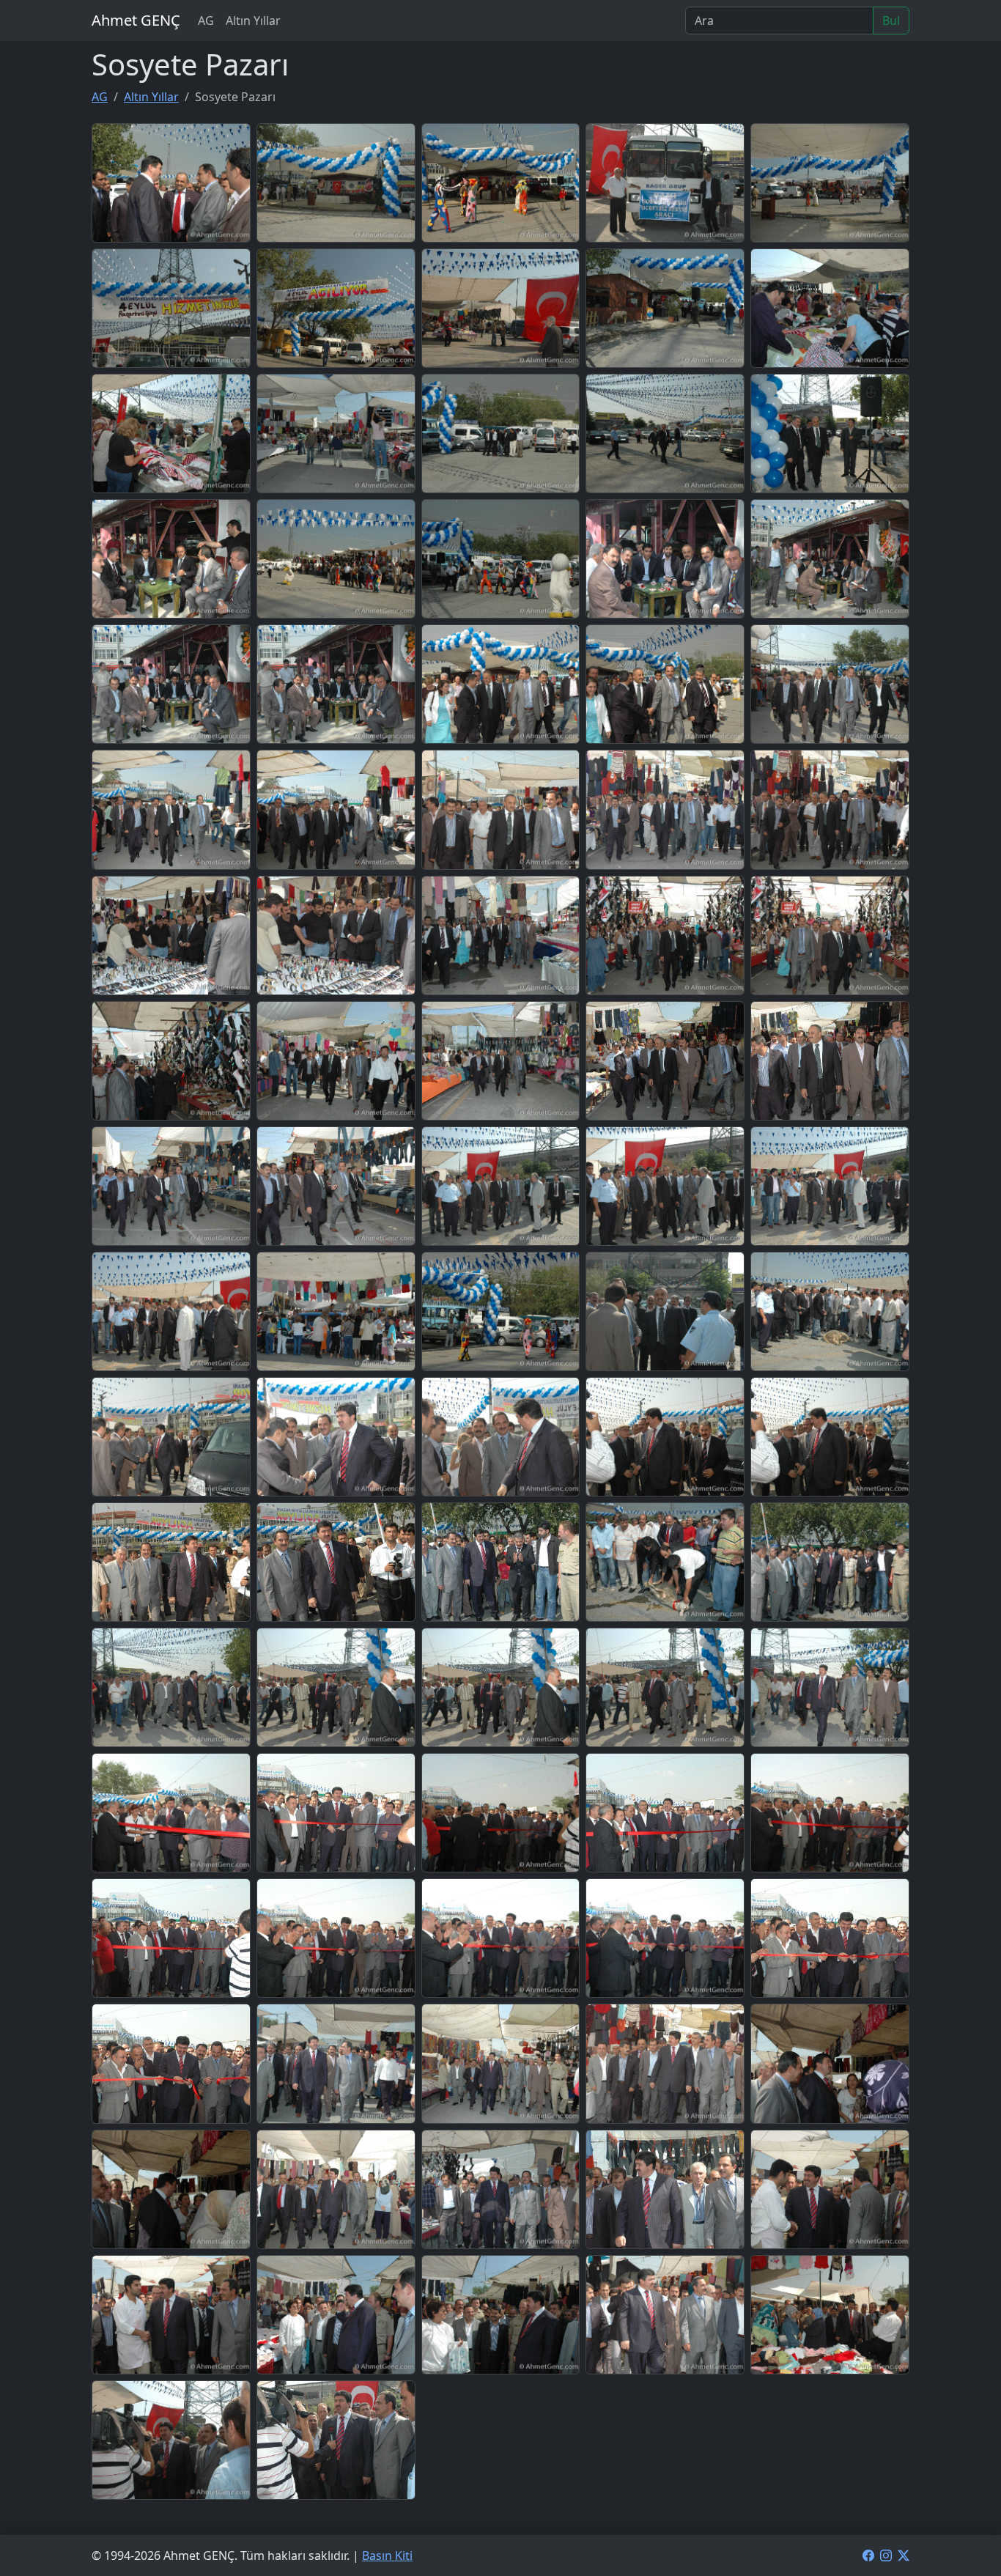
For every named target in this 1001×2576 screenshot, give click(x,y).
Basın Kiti (387, 2555)
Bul (891, 21)
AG (206, 21)
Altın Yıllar (253, 21)
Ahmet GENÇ (136, 20)
